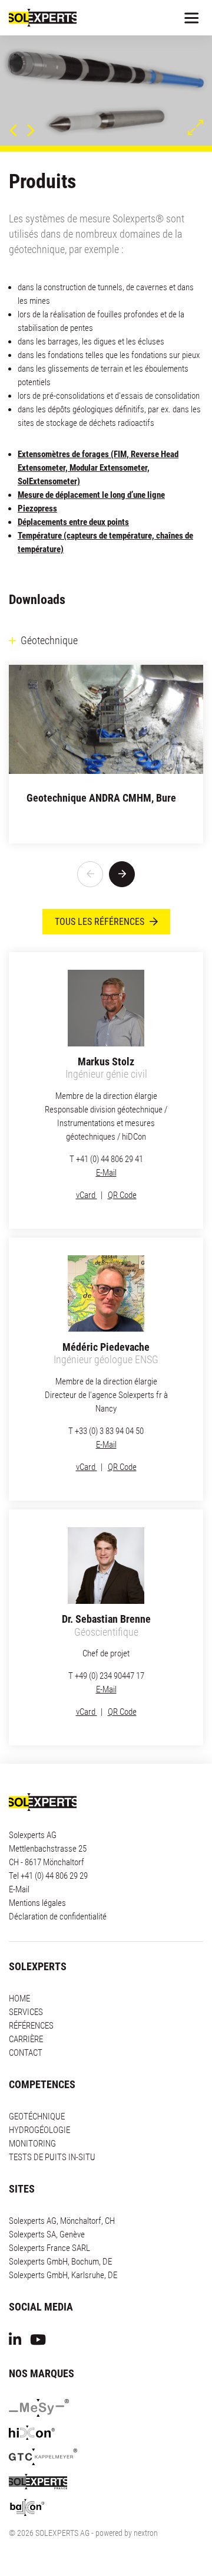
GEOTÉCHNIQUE (37, 2087)
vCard (87, 1165)
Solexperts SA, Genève (47, 2205)
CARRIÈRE (26, 2010)
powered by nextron (127, 2503)
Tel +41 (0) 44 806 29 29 (48, 1846)
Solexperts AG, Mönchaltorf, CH (62, 2191)
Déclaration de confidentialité (58, 1887)
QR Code (122, 1165)
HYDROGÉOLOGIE (39, 2101)
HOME (19, 1969)
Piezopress (37, 478)
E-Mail (106, 1143)
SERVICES (26, 1983)
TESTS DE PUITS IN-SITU (52, 2128)
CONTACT (26, 2023)
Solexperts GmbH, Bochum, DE (60, 2232)
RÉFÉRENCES (31, 1996)
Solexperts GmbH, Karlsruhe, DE (63, 2246)
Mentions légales (37, 1873)
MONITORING (32, 2114)
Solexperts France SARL (49, 2219)
